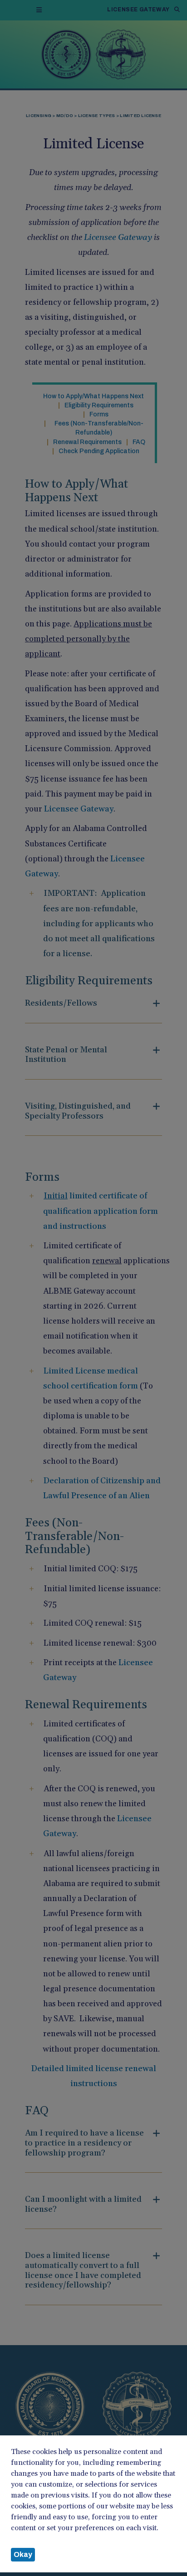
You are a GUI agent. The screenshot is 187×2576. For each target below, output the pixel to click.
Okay (23, 2554)
